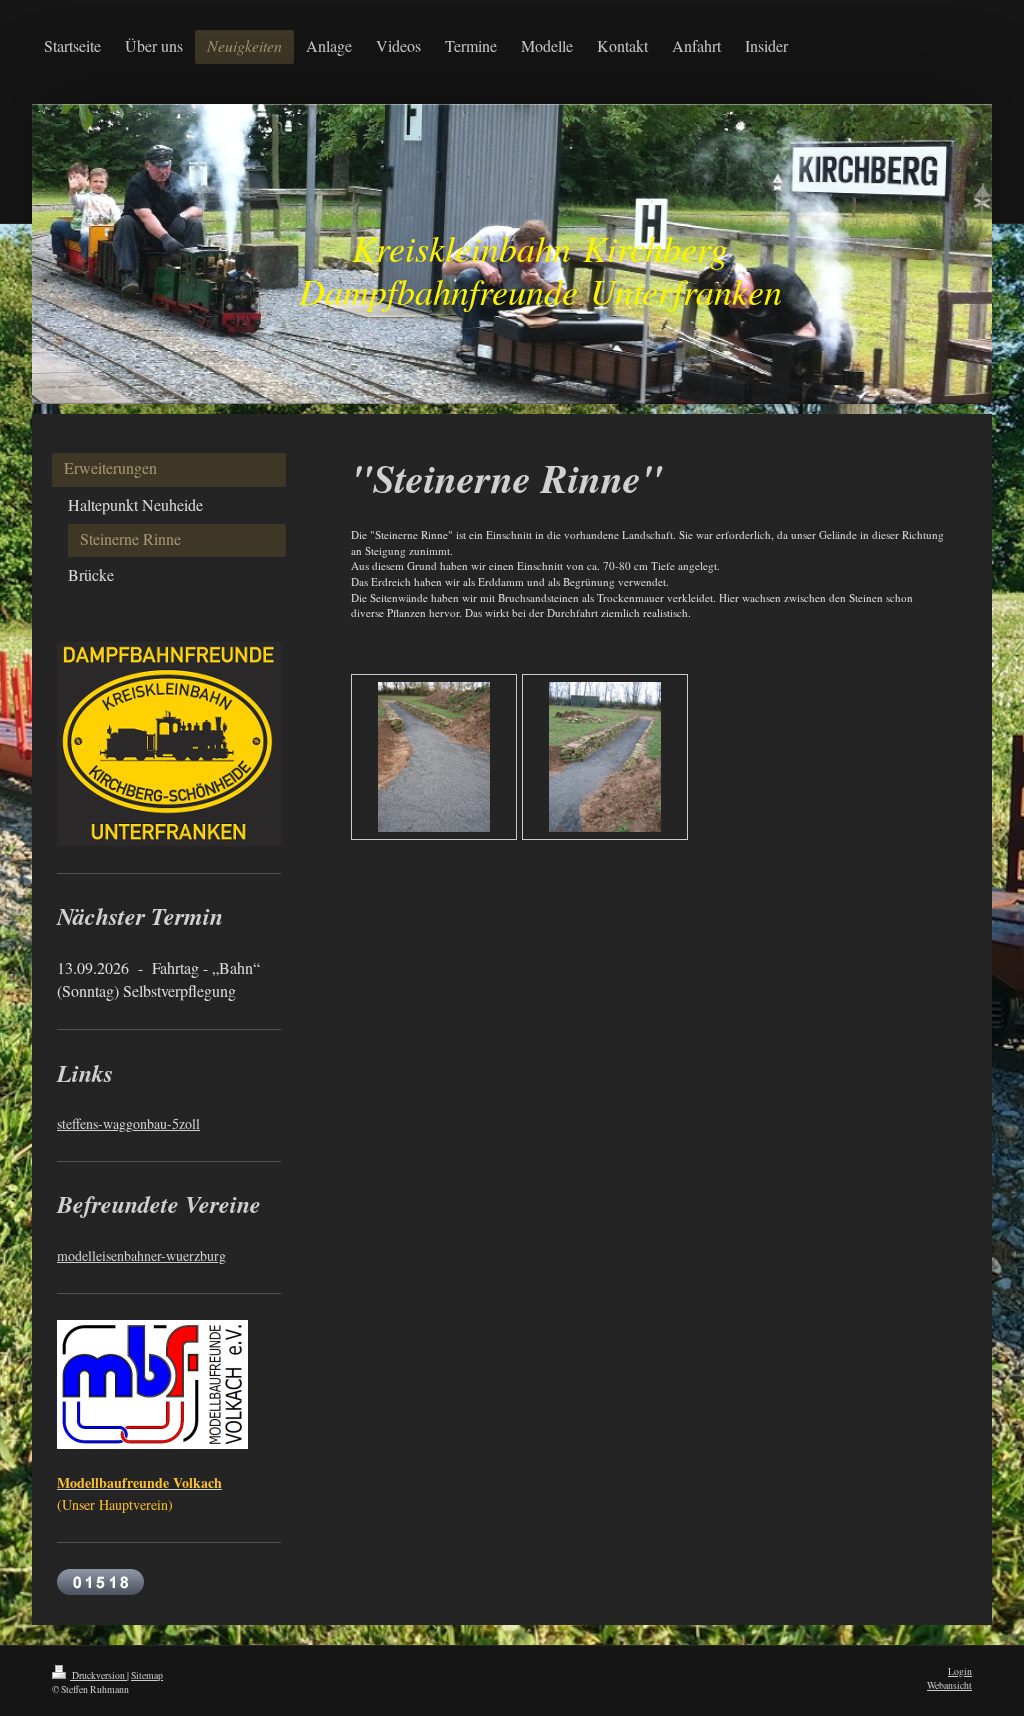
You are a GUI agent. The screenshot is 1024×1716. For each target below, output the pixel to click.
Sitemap (147, 1675)
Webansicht (949, 1685)
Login (960, 1671)
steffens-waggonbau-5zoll (128, 1123)
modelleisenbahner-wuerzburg (141, 1255)
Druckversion (98, 1675)
